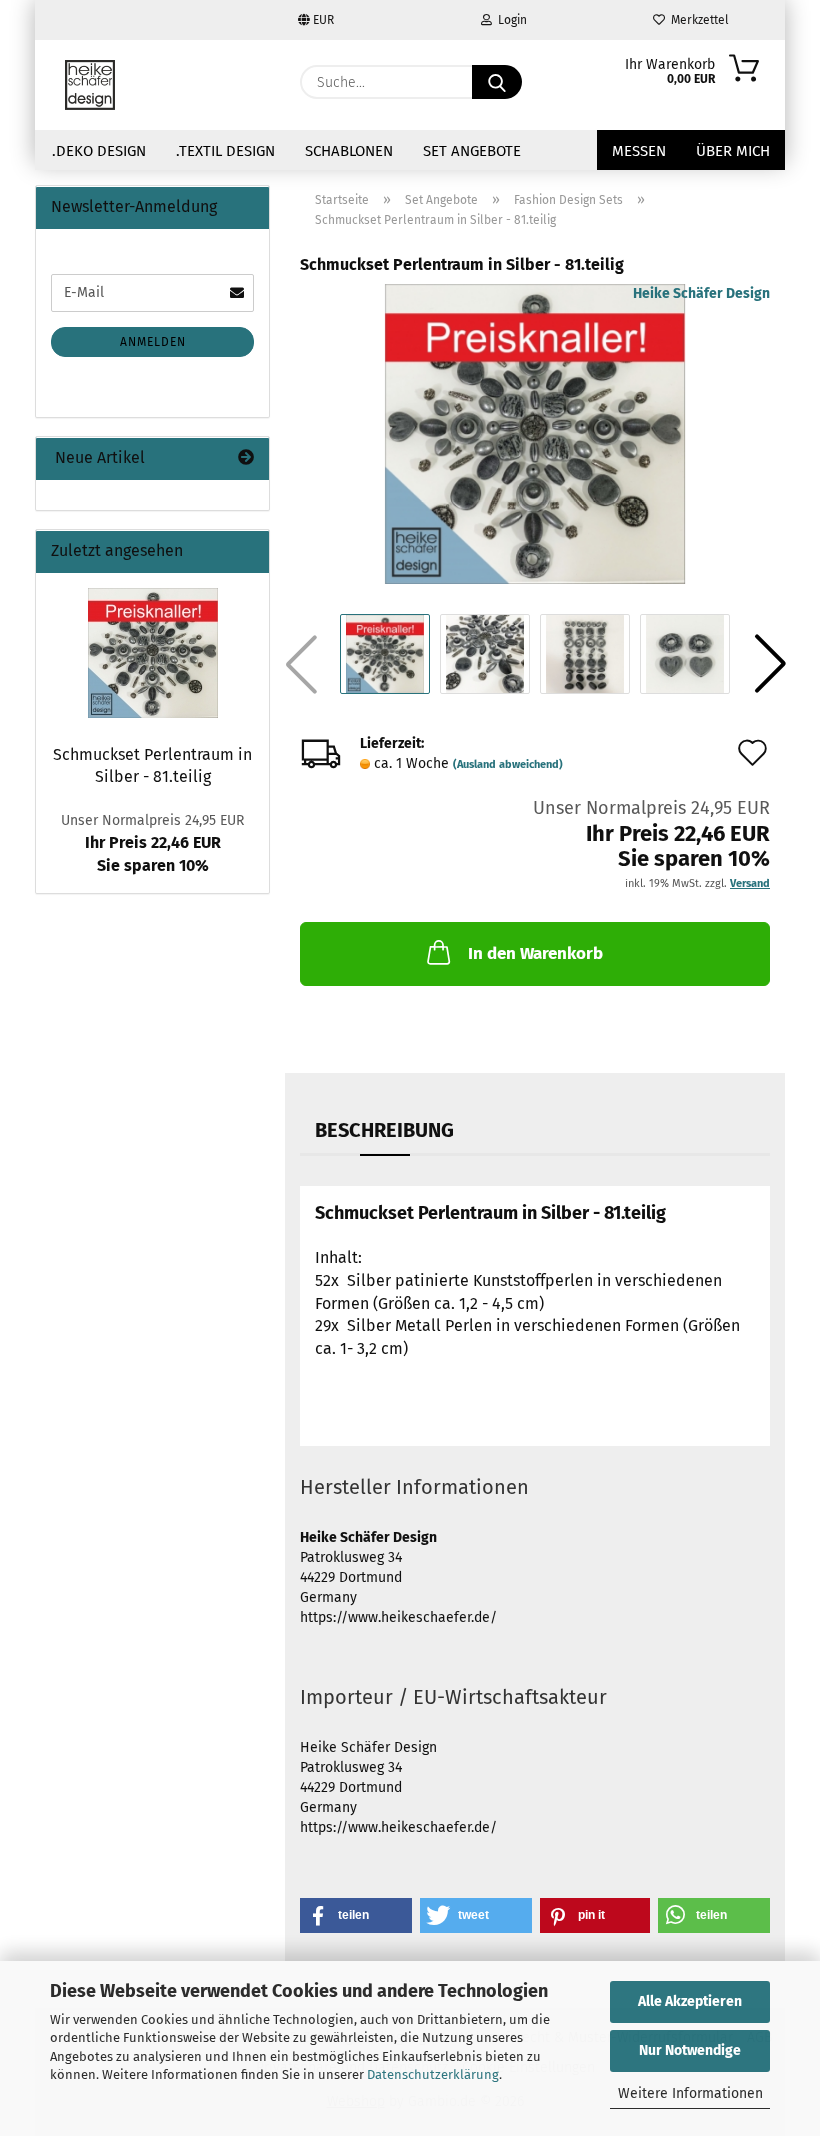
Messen (639, 151)
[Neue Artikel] (246, 458)
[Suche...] (497, 82)
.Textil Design (225, 151)
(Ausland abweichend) (508, 764)
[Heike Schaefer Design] (90, 85)
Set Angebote (472, 151)
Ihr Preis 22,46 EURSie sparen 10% (152, 843)
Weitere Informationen (690, 2093)
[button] (770, 664)
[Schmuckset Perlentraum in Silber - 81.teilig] (535, 433)
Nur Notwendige (690, 2050)
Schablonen (349, 151)
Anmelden (153, 342)
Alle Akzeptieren (690, 2001)
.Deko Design (99, 151)
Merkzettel (697, 20)
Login (509, 20)
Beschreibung (384, 1130)
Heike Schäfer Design (701, 293)
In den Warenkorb (535, 953)
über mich (733, 151)
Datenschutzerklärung (433, 2074)
